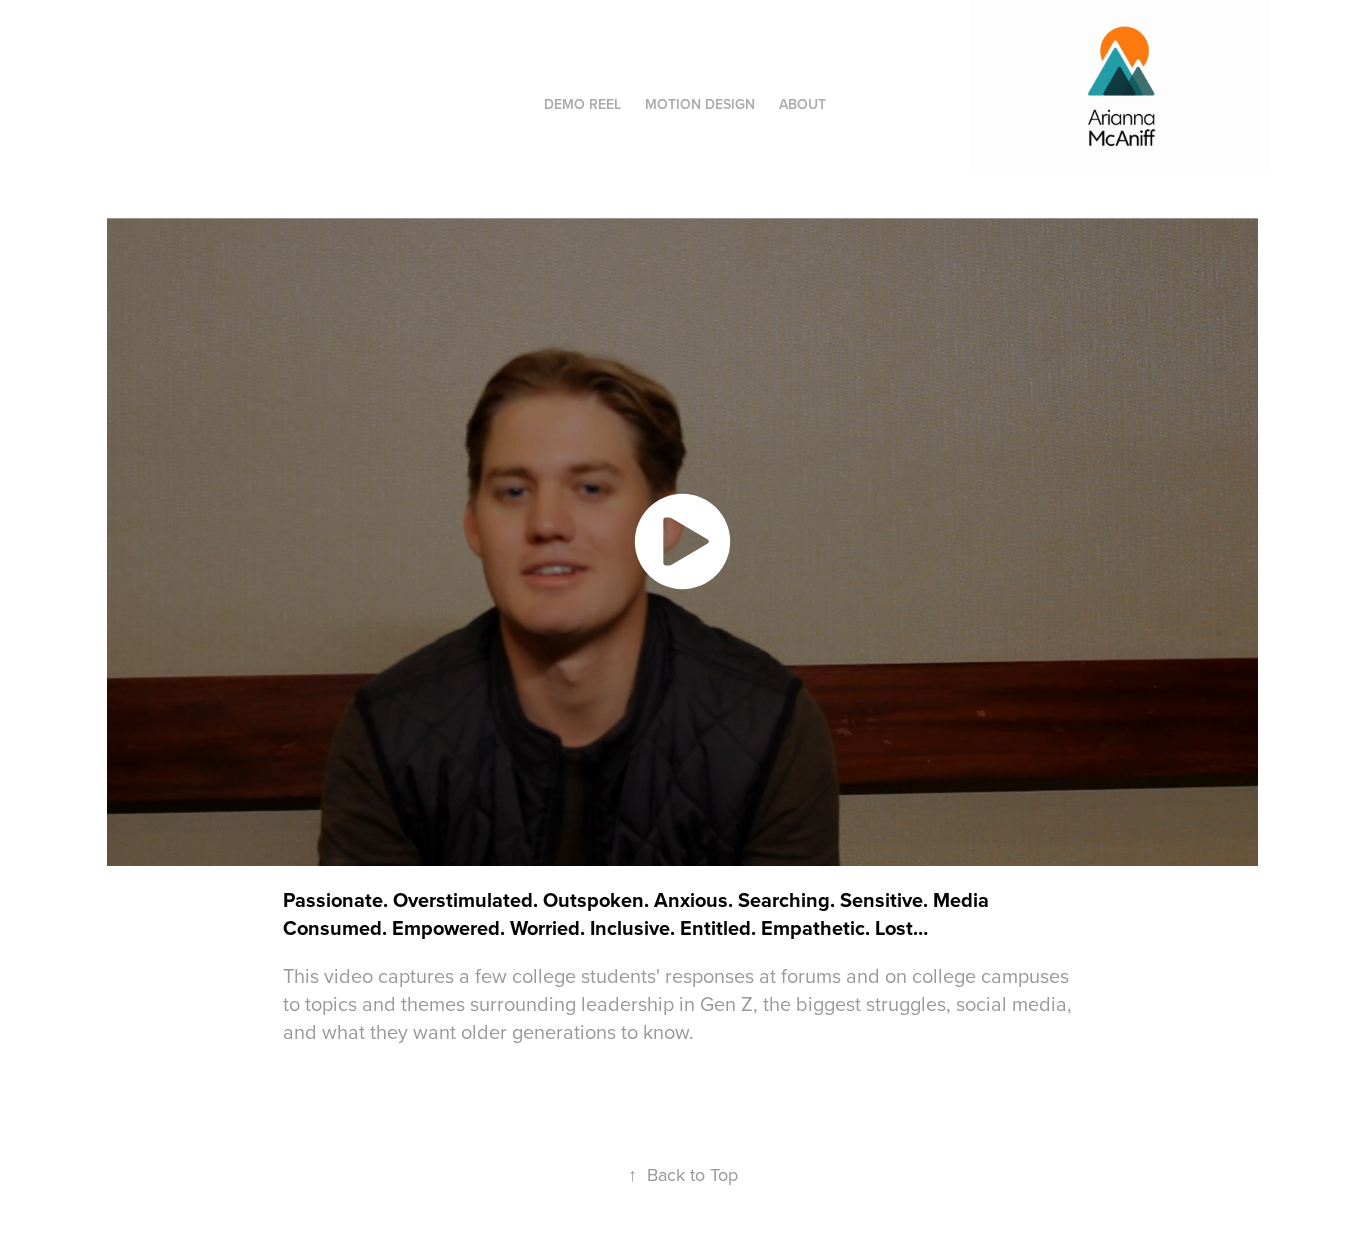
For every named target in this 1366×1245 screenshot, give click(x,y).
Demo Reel (582, 104)
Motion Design (700, 104)
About (802, 104)
